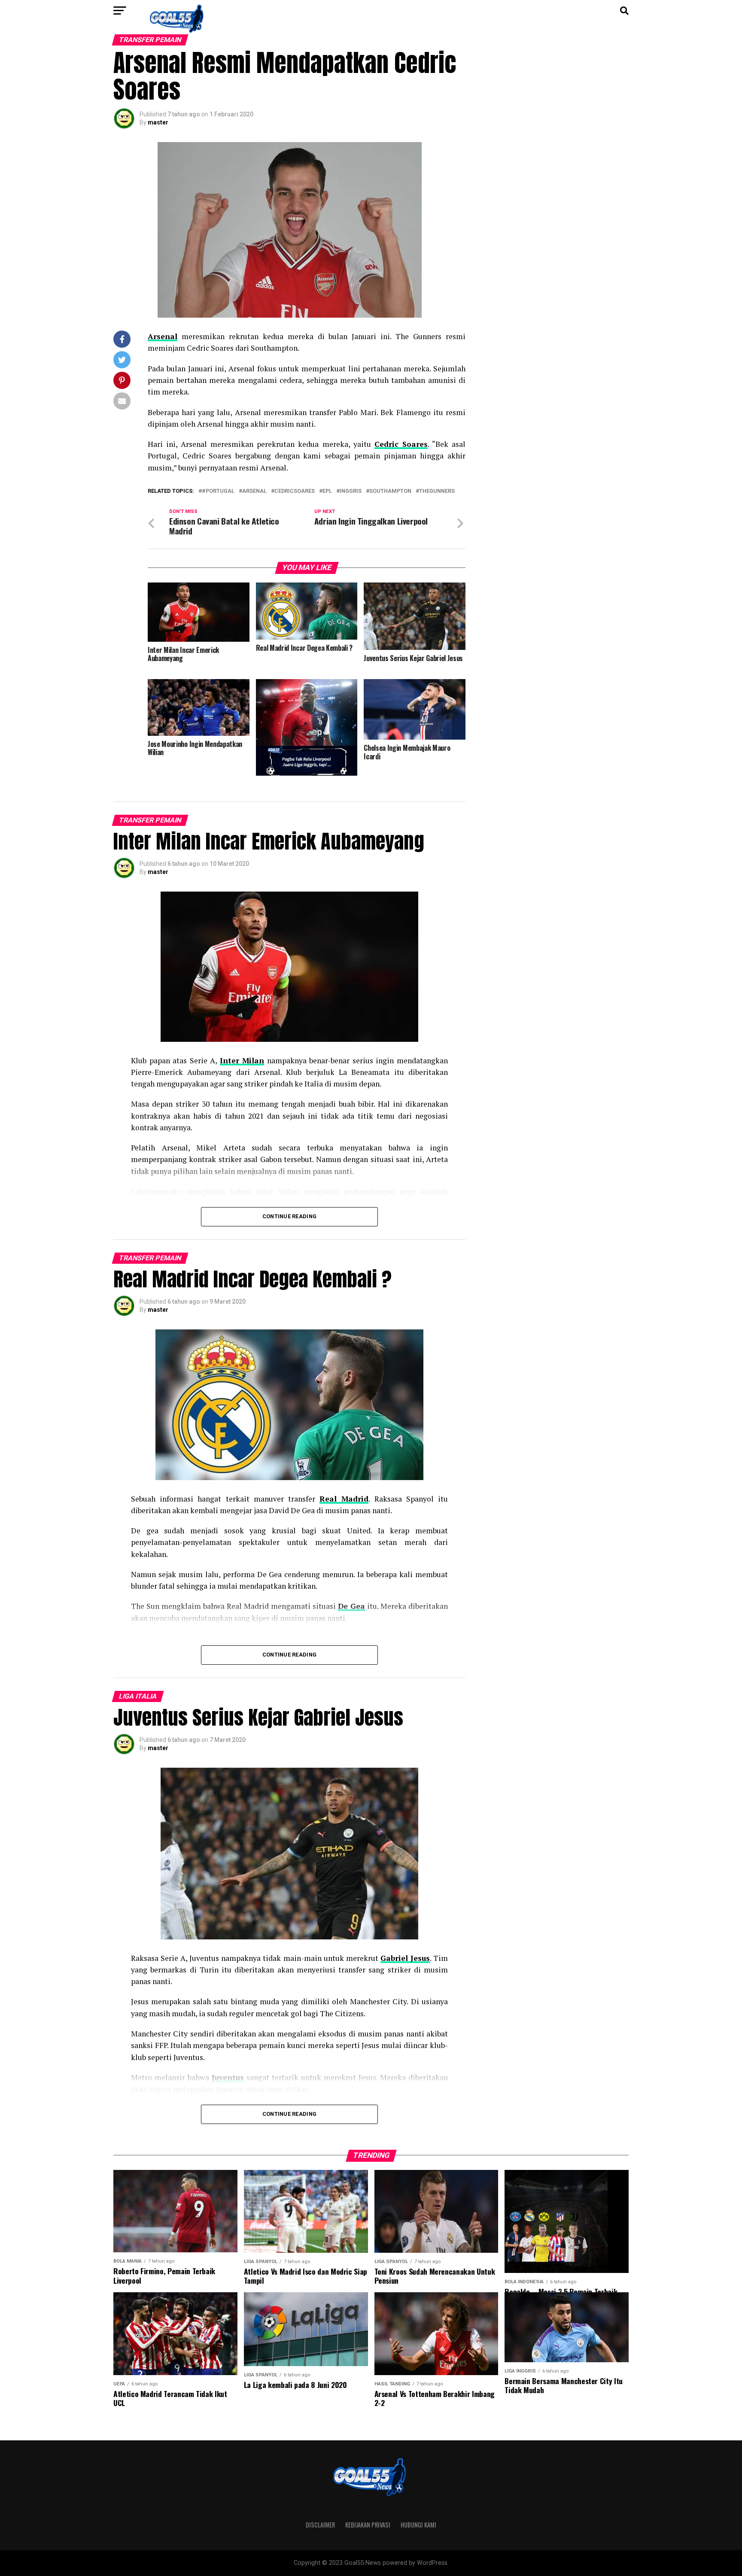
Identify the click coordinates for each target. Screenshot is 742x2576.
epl (327, 491)
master (158, 122)
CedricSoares (295, 491)
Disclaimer (320, 2525)
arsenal (254, 491)
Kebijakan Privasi (368, 2525)
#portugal (218, 491)
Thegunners (437, 491)
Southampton (390, 491)
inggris (351, 491)
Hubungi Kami (418, 2525)
